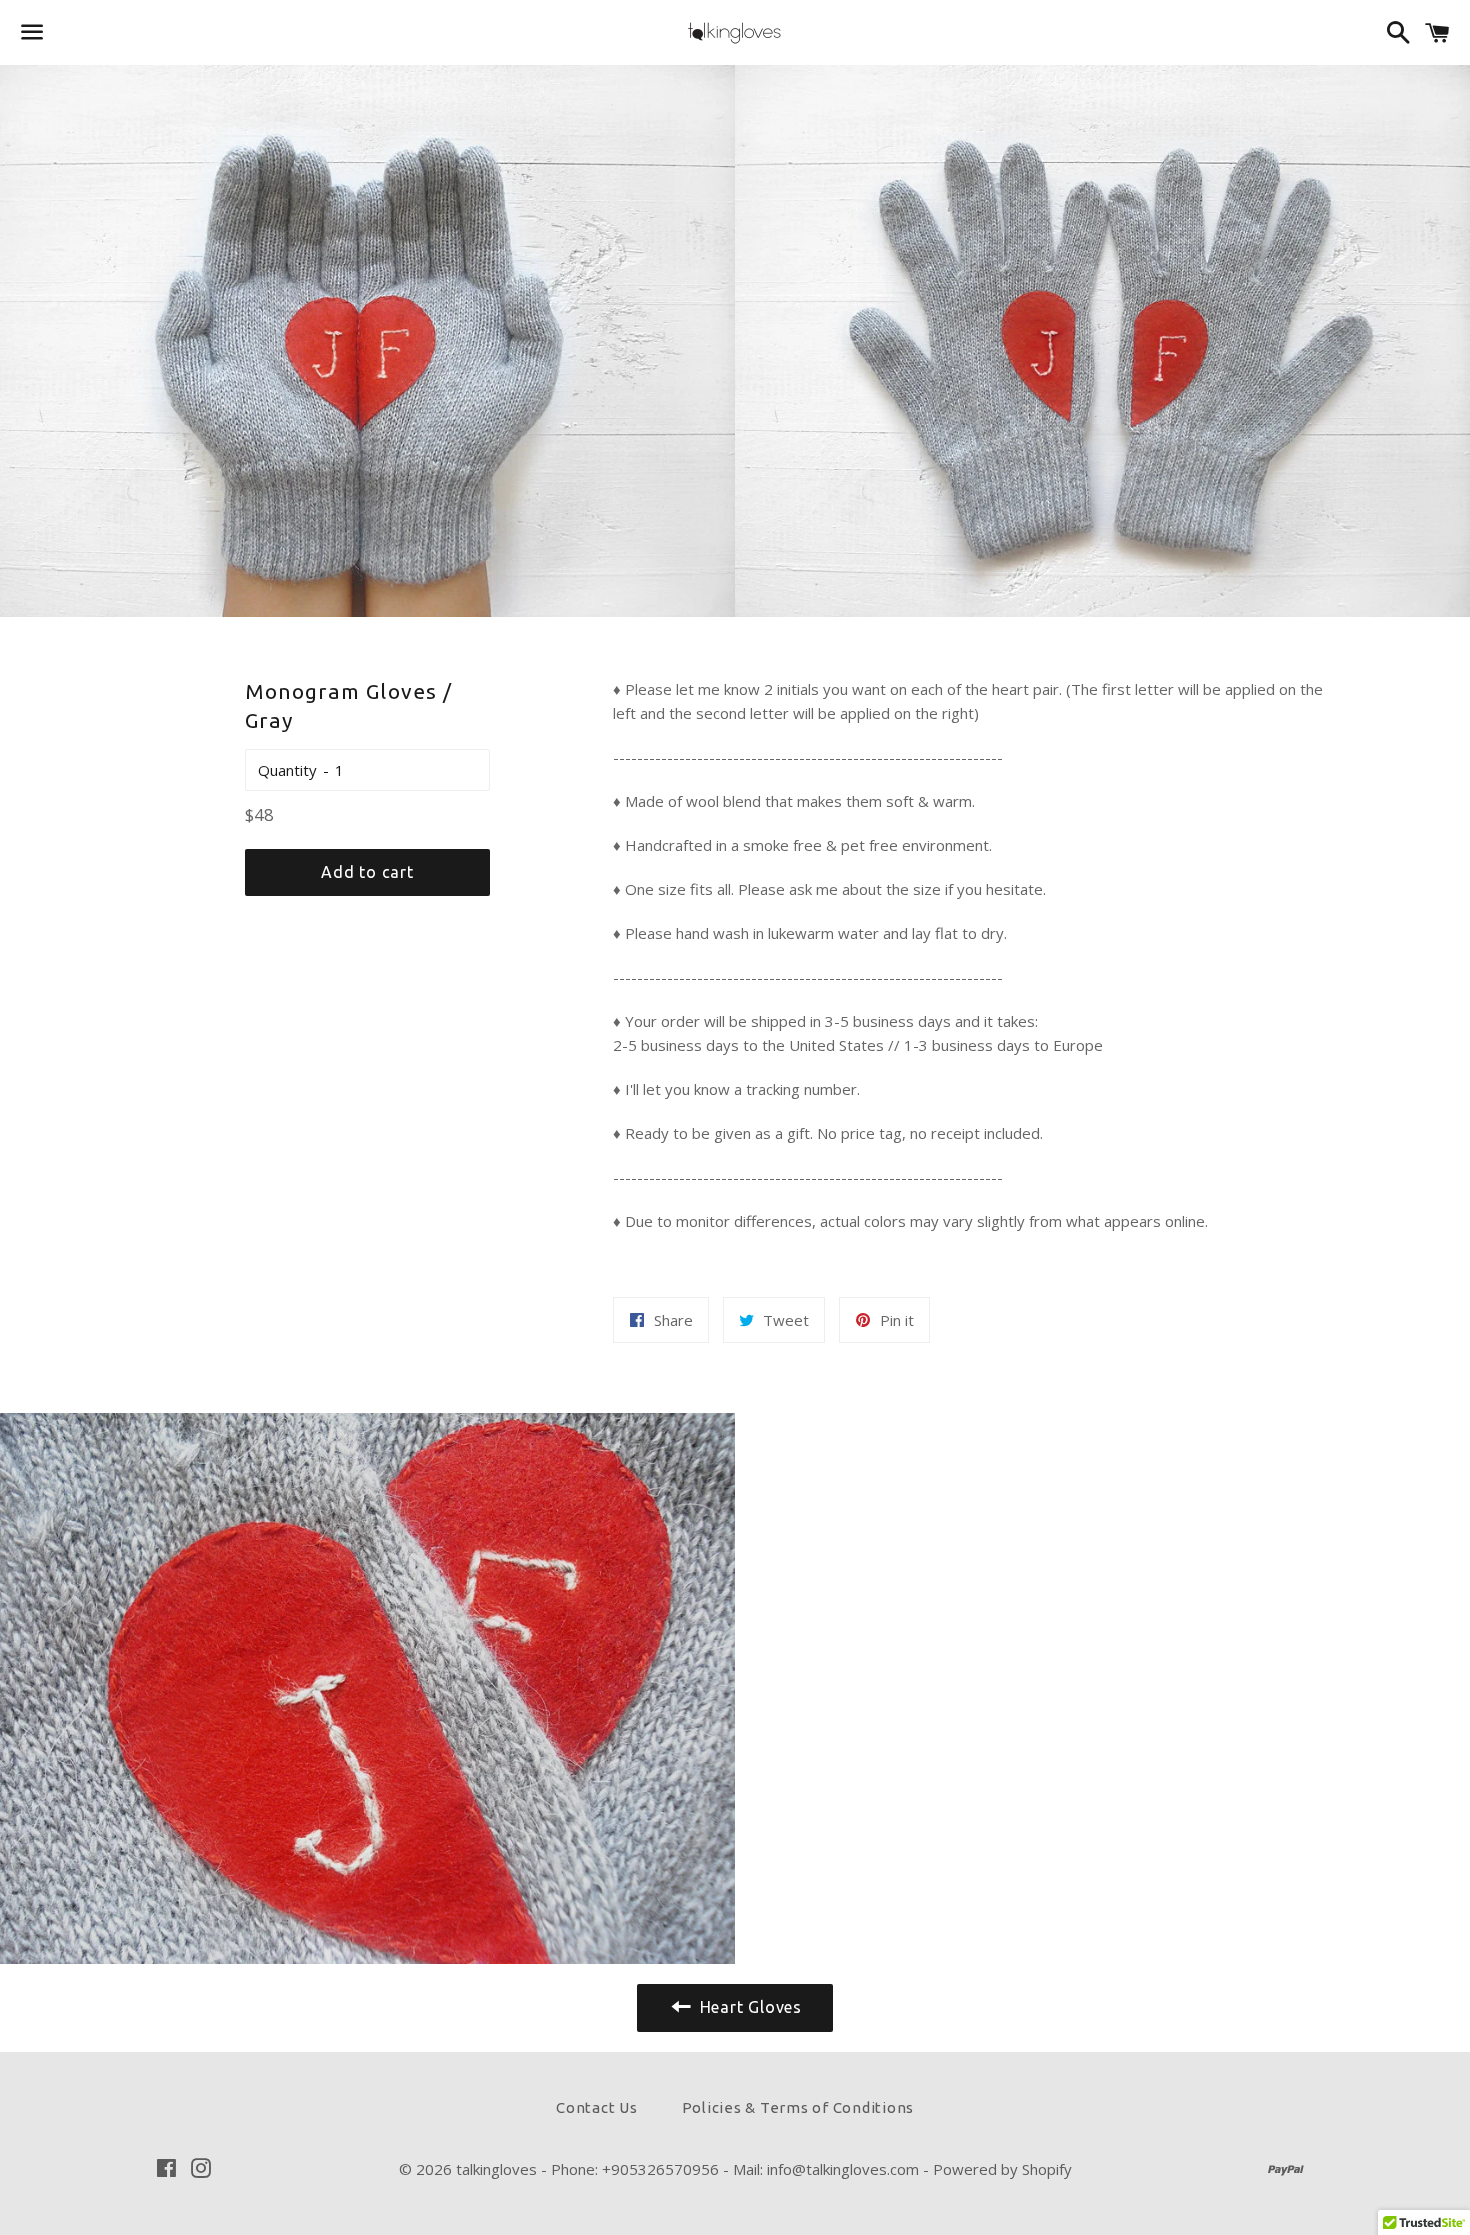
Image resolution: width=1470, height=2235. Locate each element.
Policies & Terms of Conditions (798, 2107)
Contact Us (597, 2107)
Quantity (287, 770)
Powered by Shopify (1002, 2169)
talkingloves (496, 2169)
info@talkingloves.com (843, 2169)
